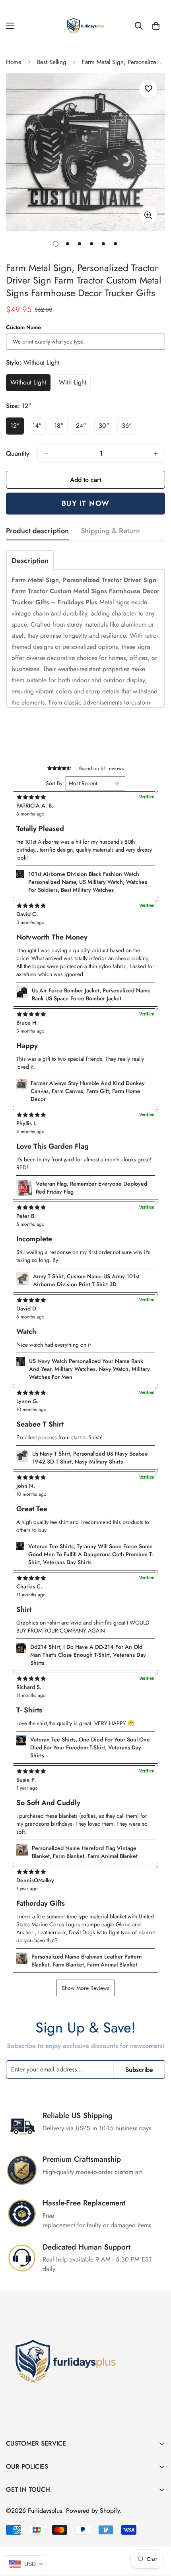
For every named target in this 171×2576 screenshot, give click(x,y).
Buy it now (86, 503)
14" (39, 428)
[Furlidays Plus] (85, 26)
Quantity (18, 453)
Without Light (30, 384)
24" (83, 428)
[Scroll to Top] (157, 2534)
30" (106, 428)
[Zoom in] (148, 215)
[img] (85, 1871)
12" (17, 428)
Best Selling (52, 62)
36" (129, 428)
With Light (75, 384)
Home (14, 62)
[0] (156, 26)
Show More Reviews (85, 1988)
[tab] (30, 560)
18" (61, 428)
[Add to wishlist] (148, 89)
